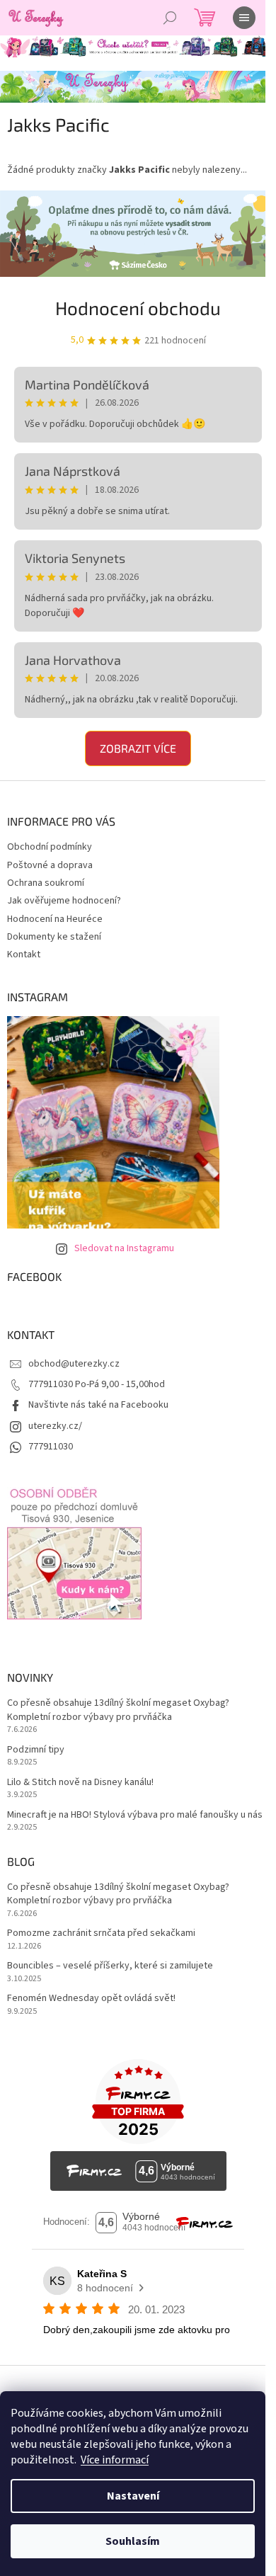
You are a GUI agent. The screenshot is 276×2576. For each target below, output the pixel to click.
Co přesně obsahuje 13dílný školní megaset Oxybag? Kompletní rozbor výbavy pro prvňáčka (118, 1710)
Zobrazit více (138, 748)
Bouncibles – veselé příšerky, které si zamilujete (110, 1966)
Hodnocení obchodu (138, 308)
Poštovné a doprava (50, 865)
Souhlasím (133, 2541)
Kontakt (24, 954)
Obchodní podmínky (50, 847)
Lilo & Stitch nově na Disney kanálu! (80, 1783)
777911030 (51, 1447)
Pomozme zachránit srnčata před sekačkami (101, 1933)
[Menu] (244, 18)
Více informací (115, 2460)
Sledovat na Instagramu (124, 1248)
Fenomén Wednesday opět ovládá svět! (91, 1999)
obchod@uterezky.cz (74, 1364)
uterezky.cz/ (55, 1426)
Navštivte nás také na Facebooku (98, 1405)
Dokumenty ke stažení (54, 937)
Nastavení (133, 2496)
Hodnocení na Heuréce (55, 919)
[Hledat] (170, 18)
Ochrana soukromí (46, 883)
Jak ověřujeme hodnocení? (64, 901)
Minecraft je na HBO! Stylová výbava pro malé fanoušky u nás (135, 1815)
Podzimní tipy (36, 1750)
